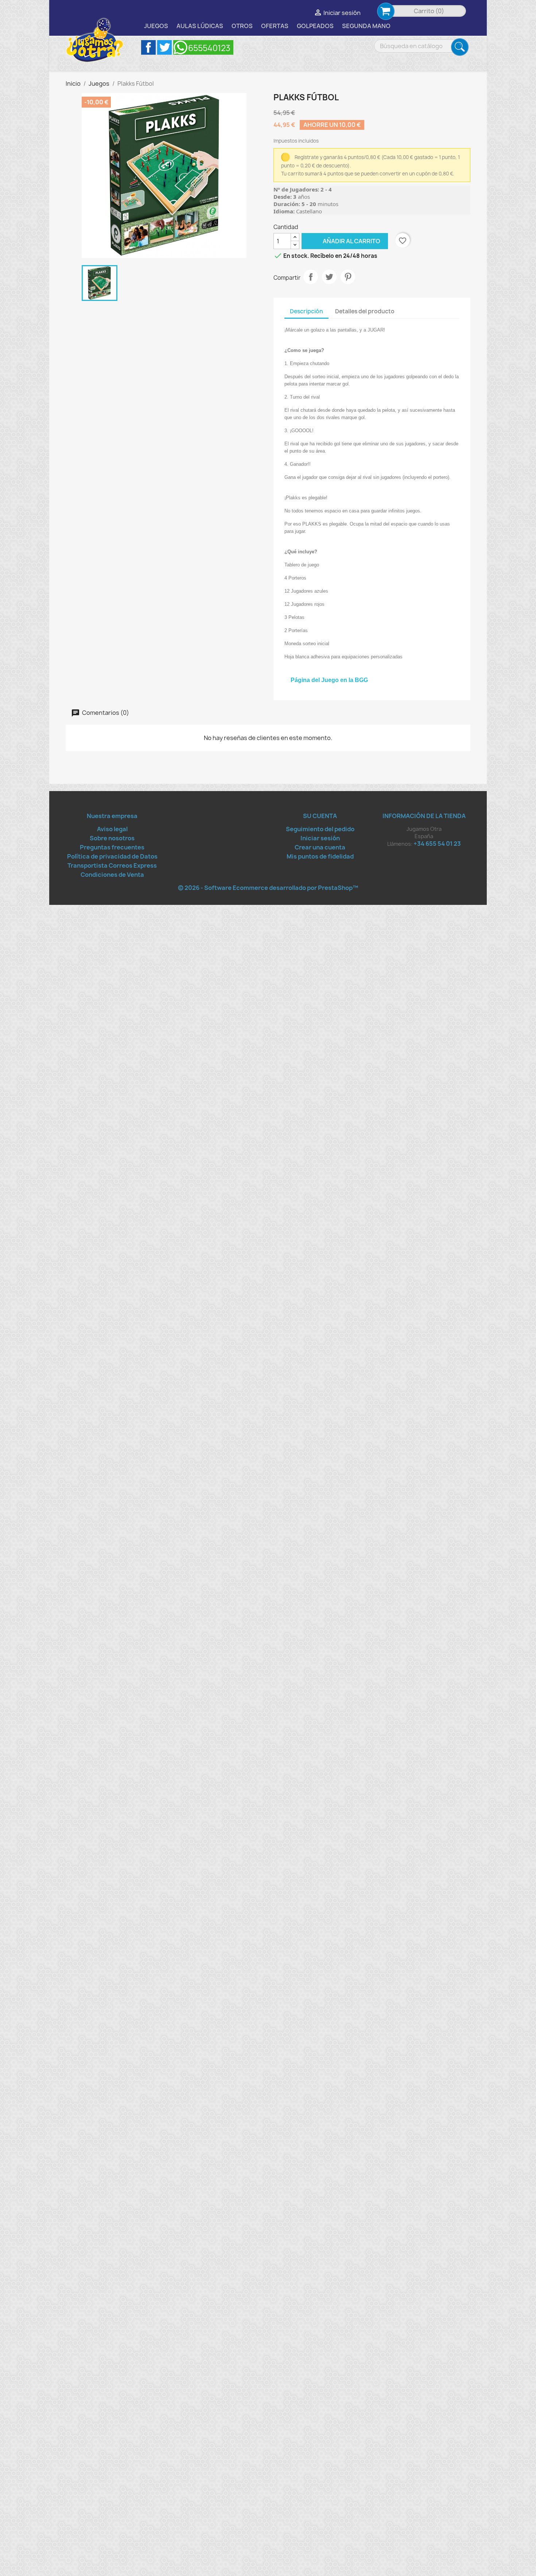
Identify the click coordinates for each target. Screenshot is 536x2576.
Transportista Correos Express (112, 865)
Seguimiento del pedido (320, 829)
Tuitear (329, 277)
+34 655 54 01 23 (437, 844)
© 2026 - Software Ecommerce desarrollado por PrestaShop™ (268, 888)
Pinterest (348, 277)
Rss (203, 47)
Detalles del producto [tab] (365, 311)
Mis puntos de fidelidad (320, 856)
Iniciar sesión (320, 838)
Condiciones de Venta (112, 875)
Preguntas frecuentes (112, 847)
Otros (242, 26)
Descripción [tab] (306, 311)
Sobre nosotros (112, 838)
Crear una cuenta (320, 847)
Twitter (164, 47)
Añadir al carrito (341, 241)
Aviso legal (112, 829)
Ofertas (275, 26)
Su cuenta (320, 816)
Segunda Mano (366, 26)
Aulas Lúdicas (200, 26)
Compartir (311, 277)
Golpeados (315, 26)
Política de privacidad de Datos (112, 856)
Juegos (156, 26)
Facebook (148, 47)
